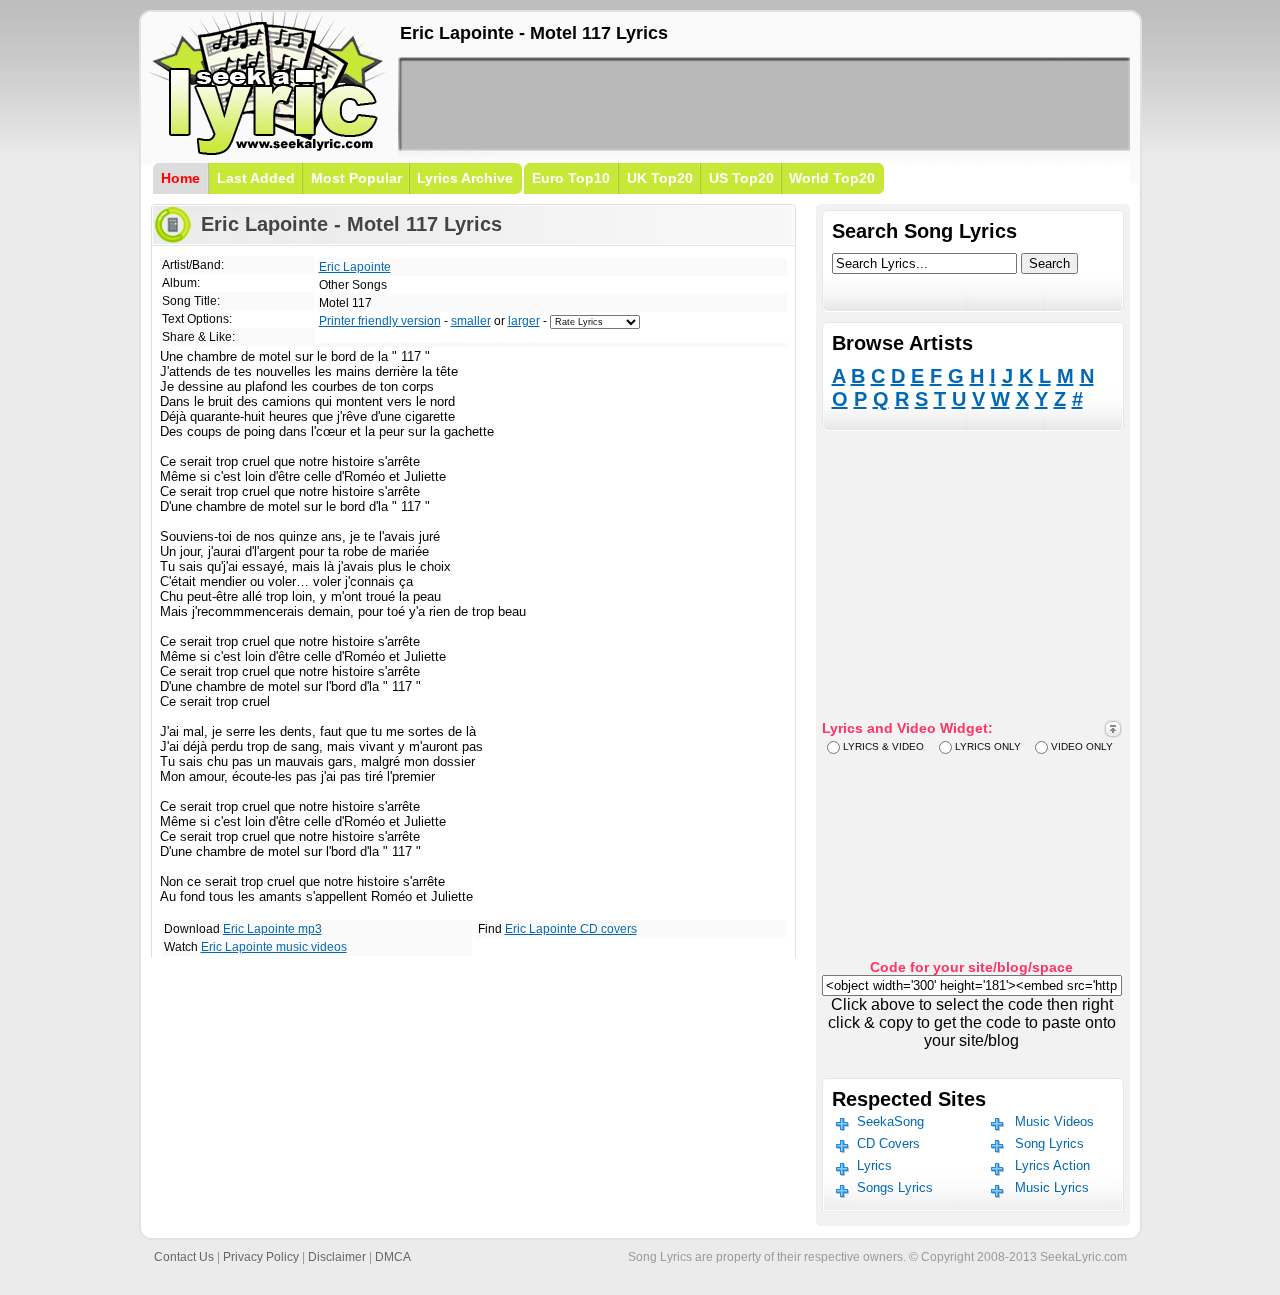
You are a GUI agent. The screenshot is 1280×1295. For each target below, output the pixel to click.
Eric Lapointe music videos (274, 947)
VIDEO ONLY (1082, 746)
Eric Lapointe (355, 267)
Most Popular (356, 178)
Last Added (256, 178)
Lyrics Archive (465, 178)
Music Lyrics (1052, 1187)
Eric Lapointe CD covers (571, 929)
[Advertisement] (764, 104)
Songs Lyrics (895, 1187)
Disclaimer (337, 1257)
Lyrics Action (1052, 1165)
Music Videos (1054, 1121)
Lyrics (874, 1165)
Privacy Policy (261, 1257)
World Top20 (832, 178)
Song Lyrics (1049, 1143)
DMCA (393, 1257)
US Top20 (741, 178)
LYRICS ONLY (988, 746)
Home (180, 178)
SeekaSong (890, 1121)
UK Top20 (660, 178)
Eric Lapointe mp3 (272, 929)
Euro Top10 (571, 178)
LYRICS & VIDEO (883, 746)
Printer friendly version (380, 321)
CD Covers (888, 1143)
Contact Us (184, 1257)
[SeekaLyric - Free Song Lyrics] (268, 151)
